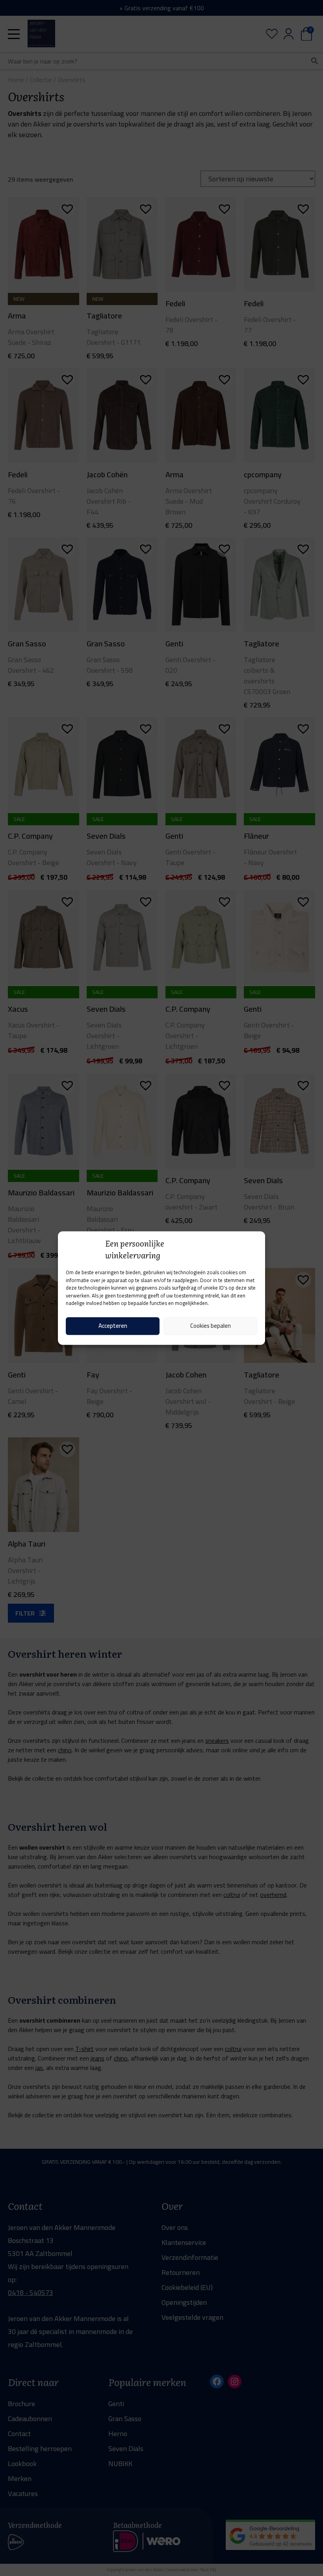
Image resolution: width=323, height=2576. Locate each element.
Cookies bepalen (211, 1326)
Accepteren (113, 1326)
